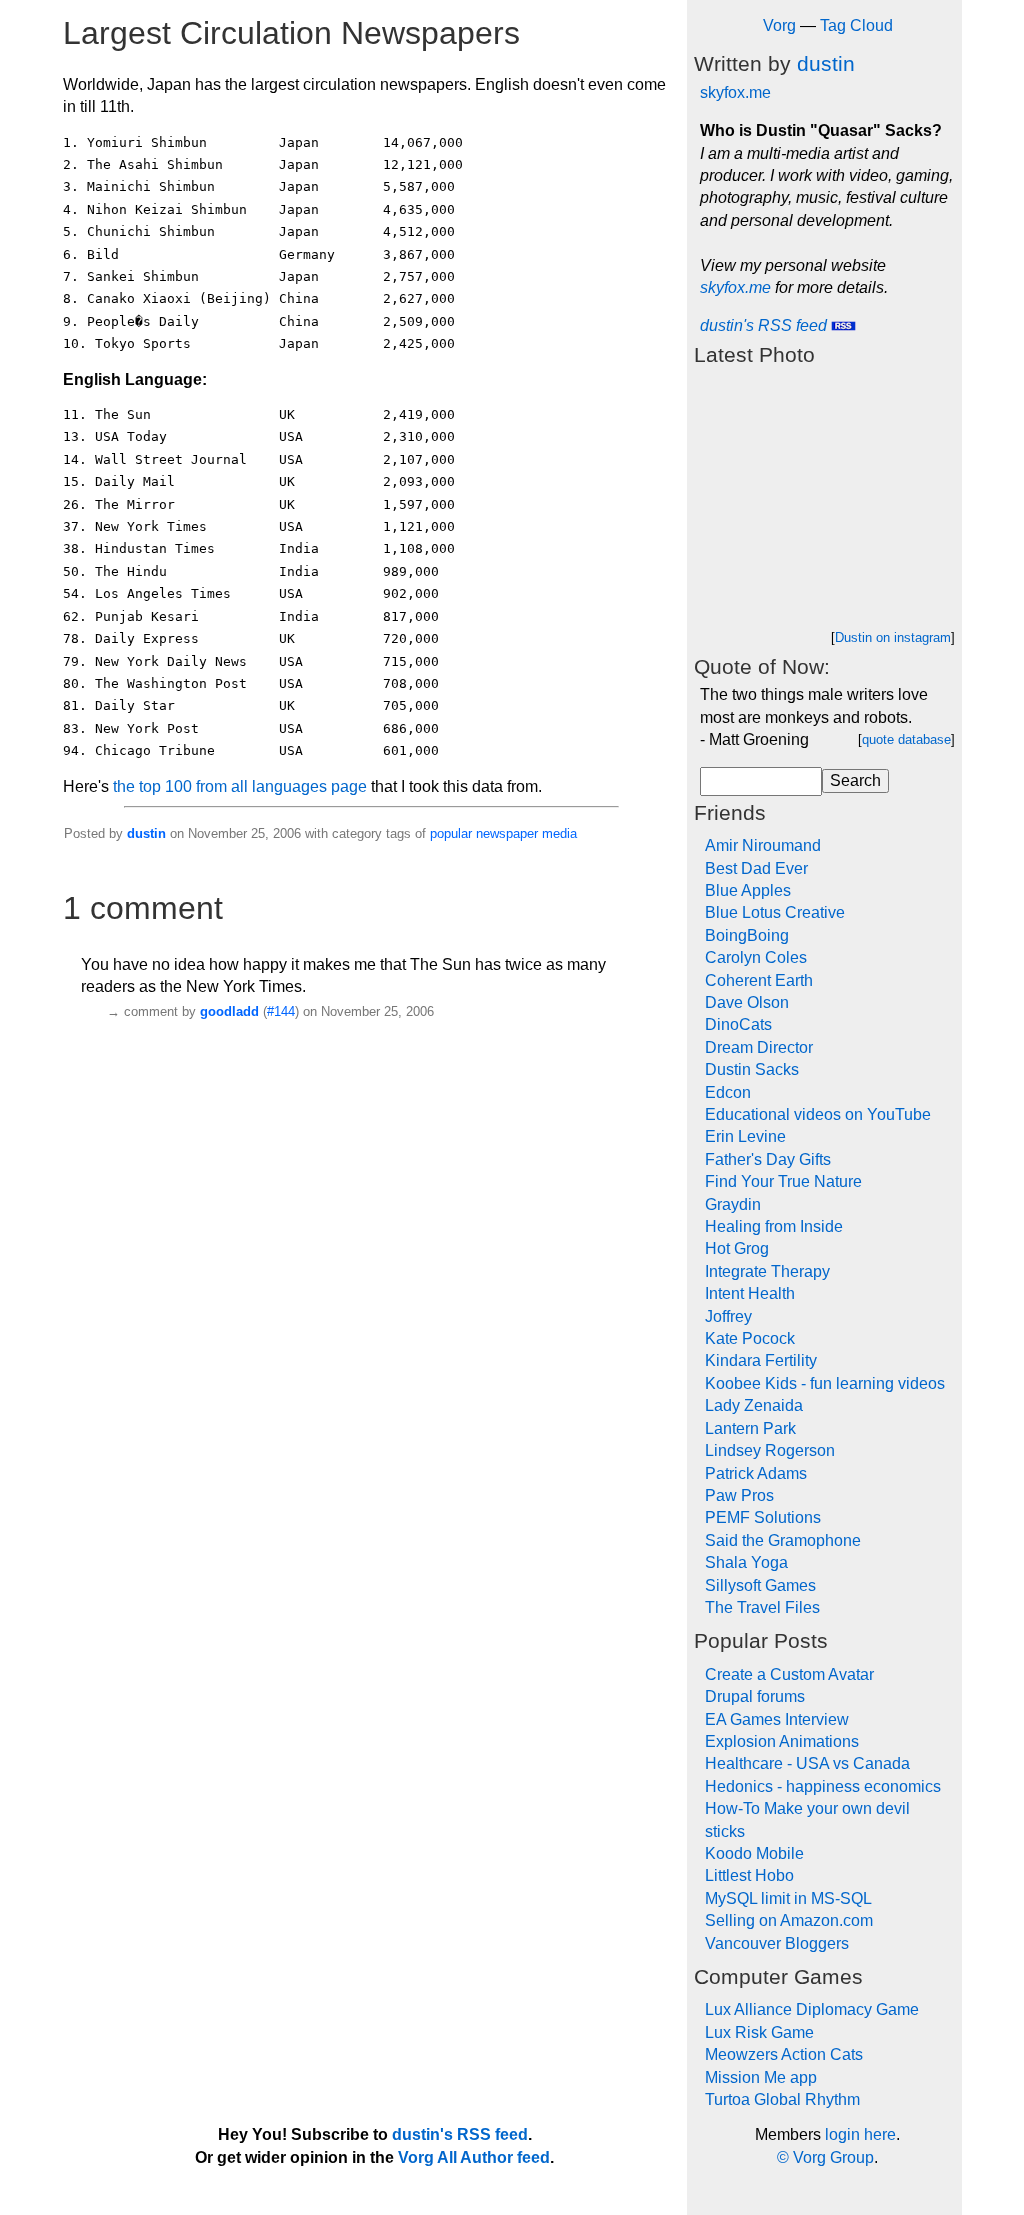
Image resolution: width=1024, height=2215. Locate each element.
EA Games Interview (777, 1719)
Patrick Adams (756, 1473)
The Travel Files (762, 1607)
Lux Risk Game (759, 2032)
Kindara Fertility (761, 1360)
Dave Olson (747, 1002)
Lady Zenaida (754, 1405)
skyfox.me (735, 92)
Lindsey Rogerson (770, 1450)
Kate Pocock (750, 1338)
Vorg (779, 25)
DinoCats (738, 1024)
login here (860, 2134)
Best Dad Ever (756, 868)
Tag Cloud (856, 25)
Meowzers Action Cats (784, 2054)
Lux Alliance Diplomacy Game (812, 2009)
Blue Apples (748, 890)
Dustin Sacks (752, 1069)
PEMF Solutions (763, 1517)
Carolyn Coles (756, 957)
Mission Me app (761, 2077)
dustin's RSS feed (765, 325)
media (559, 833)
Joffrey (728, 1316)
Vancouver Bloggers (777, 1943)
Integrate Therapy (767, 1271)
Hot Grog (737, 1248)
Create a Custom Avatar (789, 1674)
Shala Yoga (746, 1562)
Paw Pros (739, 1495)
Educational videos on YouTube (818, 1114)
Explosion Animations (782, 1741)
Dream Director (759, 1047)
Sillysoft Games (760, 1585)
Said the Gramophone (783, 1540)
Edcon (728, 1092)
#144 (281, 1011)
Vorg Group (833, 2157)
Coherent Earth (759, 980)
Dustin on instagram (893, 637)
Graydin (733, 1204)
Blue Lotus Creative (775, 912)
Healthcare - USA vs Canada (807, 1763)
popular (451, 833)
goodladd (229, 1011)
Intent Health (750, 1293)
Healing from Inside (774, 1226)
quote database (906, 739)
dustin (146, 833)
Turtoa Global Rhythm (782, 2099)
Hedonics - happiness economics (823, 1786)
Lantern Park (750, 1428)
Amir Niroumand (763, 845)
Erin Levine (745, 1136)
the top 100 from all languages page (240, 786)
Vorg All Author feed (474, 2157)
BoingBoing (747, 935)
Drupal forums (755, 1696)
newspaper (507, 833)
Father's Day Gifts (768, 1159)
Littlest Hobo (749, 1875)
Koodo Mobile (754, 1853)
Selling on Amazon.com (789, 1920)
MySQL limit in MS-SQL (788, 1898)
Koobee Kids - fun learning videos (825, 1383)
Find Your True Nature (783, 1181)
